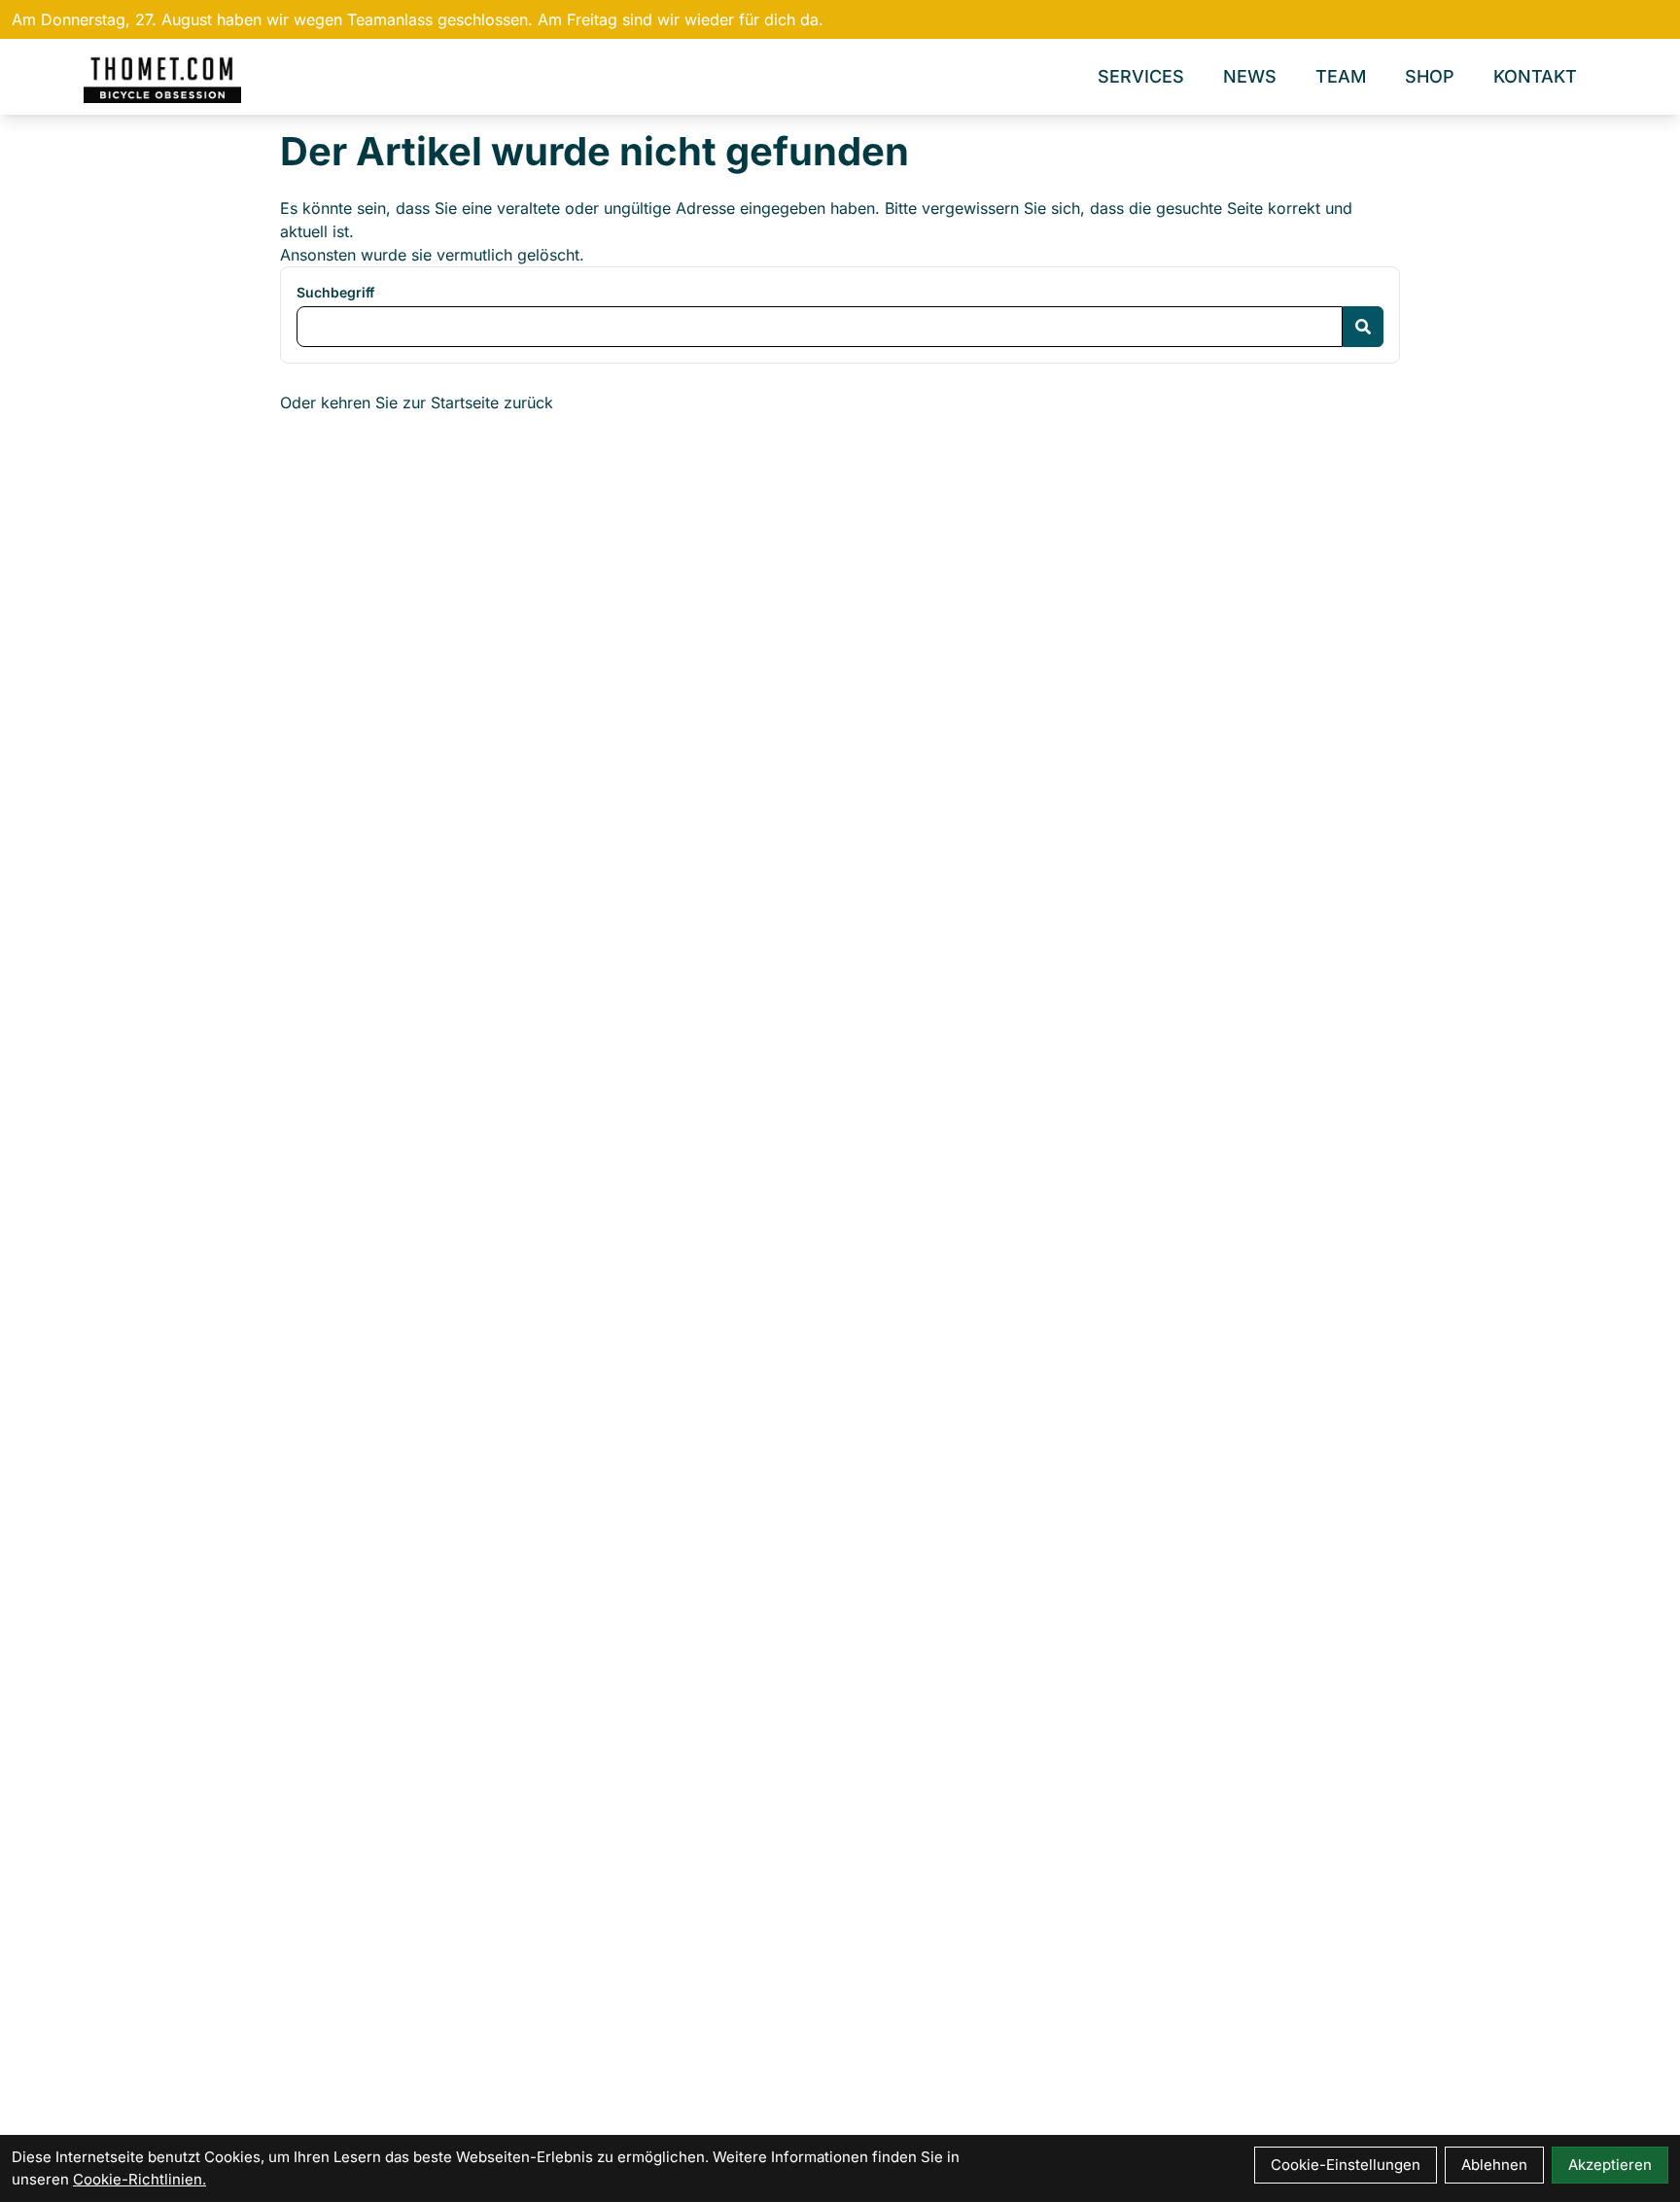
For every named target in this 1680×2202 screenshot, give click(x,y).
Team (1341, 76)
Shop (1430, 76)
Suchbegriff (335, 292)
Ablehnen (1494, 2165)
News (1250, 76)
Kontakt (1535, 76)
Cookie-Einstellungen (1346, 2165)
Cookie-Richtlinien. (140, 2179)
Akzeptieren (1610, 2165)
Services (1141, 76)
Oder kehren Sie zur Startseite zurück (417, 402)
